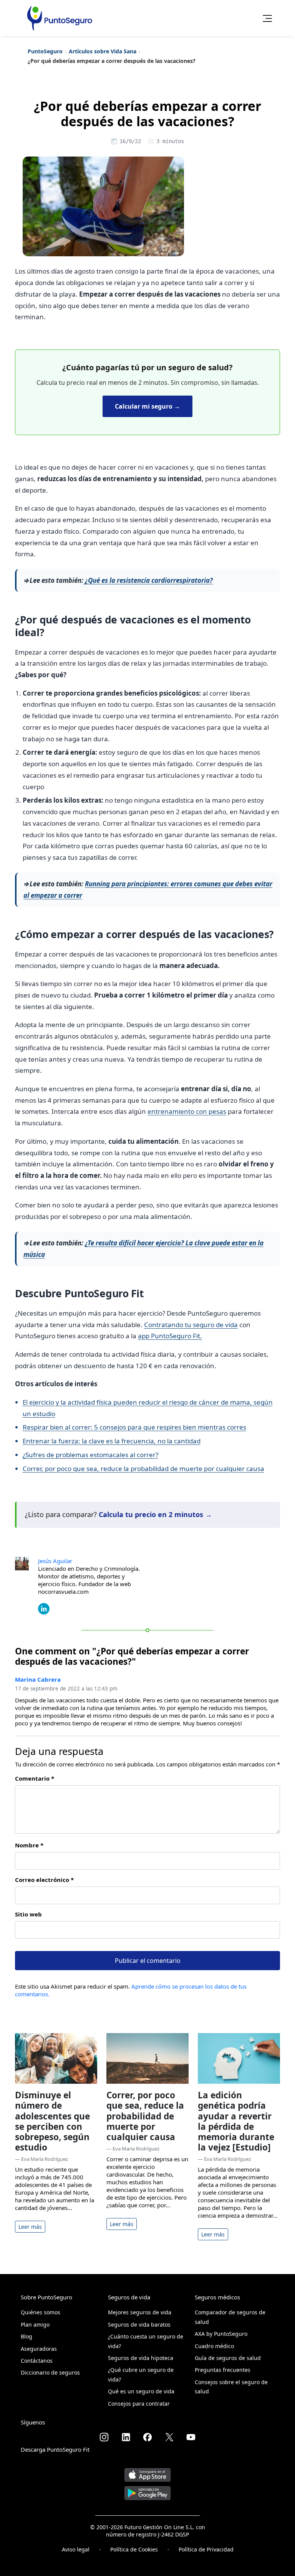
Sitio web (28, 1914)
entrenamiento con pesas (187, 1111)
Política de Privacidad (206, 2549)
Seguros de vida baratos (139, 2325)
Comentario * (35, 1778)
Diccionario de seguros (50, 2372)
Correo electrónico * (44, 1880)
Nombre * (29, 1845)
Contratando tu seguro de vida (191, 1325)
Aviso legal (76, 2549)
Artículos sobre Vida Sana (103, 51)
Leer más (30, 2227)
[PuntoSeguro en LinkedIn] (126, 2437)
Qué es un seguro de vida (141, 2391)
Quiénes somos (41, 2312)
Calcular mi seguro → (147, 406)
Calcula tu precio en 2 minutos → (155, 1514)
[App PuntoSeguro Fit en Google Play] (147, 2490)
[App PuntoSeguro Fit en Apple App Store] (147, 2472)
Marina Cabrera (38, 1679)
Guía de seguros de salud (228, 2358)
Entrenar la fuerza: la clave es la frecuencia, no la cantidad (112, 1441)
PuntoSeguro (45, 51)
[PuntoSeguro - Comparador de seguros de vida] (60, 18)
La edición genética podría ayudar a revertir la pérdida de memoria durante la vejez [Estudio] (236, 2121)
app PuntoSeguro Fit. (170, 1336)
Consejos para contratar (139, 2404)
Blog (27, 2336)
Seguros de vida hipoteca (141, 2358)
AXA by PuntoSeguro (221, 2334)
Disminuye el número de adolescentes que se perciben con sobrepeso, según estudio (52, 2121)
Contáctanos (37, 2361)
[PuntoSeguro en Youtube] (191, 2437)
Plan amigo (35, 2325)
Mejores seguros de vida (140, 2312)
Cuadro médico (214, 2346)
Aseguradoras (39, 2349)
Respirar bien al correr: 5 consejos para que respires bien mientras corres (134, 1427)
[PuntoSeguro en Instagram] (104, 2437)
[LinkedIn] (44, 1608)
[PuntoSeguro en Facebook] (147, 2437)
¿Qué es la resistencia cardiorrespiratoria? (148, 580)
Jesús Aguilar (55, 1561)
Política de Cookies (134, 2549)
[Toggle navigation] (265, 18)
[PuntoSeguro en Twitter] (169, 2437)
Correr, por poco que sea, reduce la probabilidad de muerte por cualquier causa (143, 1469)
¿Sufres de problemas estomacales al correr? (90, 1455)
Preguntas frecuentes (223, 2370)
